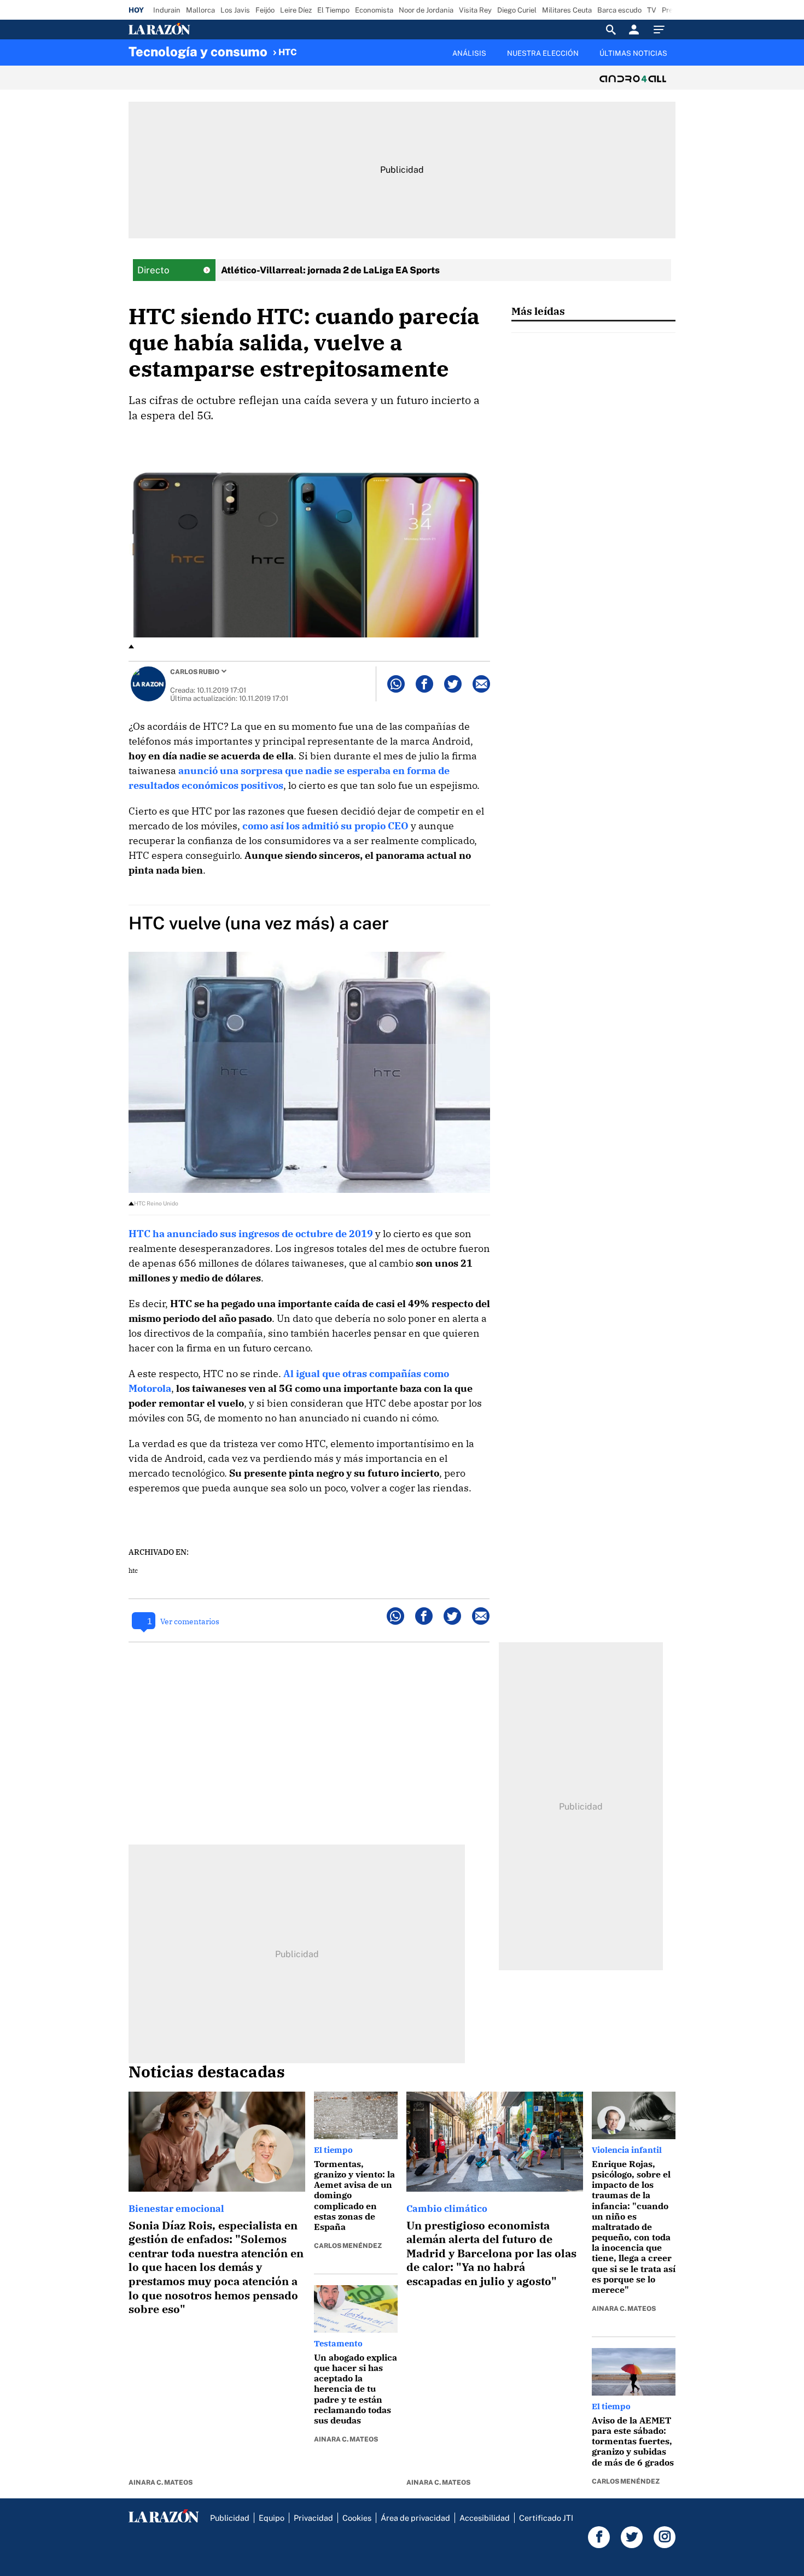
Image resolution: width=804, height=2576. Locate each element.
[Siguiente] (676, 60)
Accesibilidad (485, 2518)
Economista (374, 10)
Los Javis (235, 10)
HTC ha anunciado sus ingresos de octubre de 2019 (251, 1234)
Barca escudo (619, 10)
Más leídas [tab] (538, 311)
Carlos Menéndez (348, 2246)
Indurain (167, 10)
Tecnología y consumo (198, 51)
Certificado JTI (546, 2518)
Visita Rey (475, 10)
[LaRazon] (197, 30)
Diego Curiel (517, 10)
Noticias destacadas (207, 2071)
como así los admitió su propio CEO (325, 826)
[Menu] (662, 30)
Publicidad (230, 2518)
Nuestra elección (543, 53)
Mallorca (200, 10)
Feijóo (265, 10)
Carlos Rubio (195, 672)
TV (652, 10)
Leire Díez (296, 10)
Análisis (469, 53)
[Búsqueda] (611, 30)
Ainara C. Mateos (161, 2483)
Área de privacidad (415, 2518)
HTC (288, 52)
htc (133, 1570)
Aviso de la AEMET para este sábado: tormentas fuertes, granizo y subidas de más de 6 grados (633, 2441)
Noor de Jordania (426, 10)
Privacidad (313, 2518)
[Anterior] (345, 48)
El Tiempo (333, 10)
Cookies (357, 2518)
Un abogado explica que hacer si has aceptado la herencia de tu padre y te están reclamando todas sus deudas (356, 2389)
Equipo (272, 2518)
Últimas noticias (633, 53)
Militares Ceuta (567, 10)
